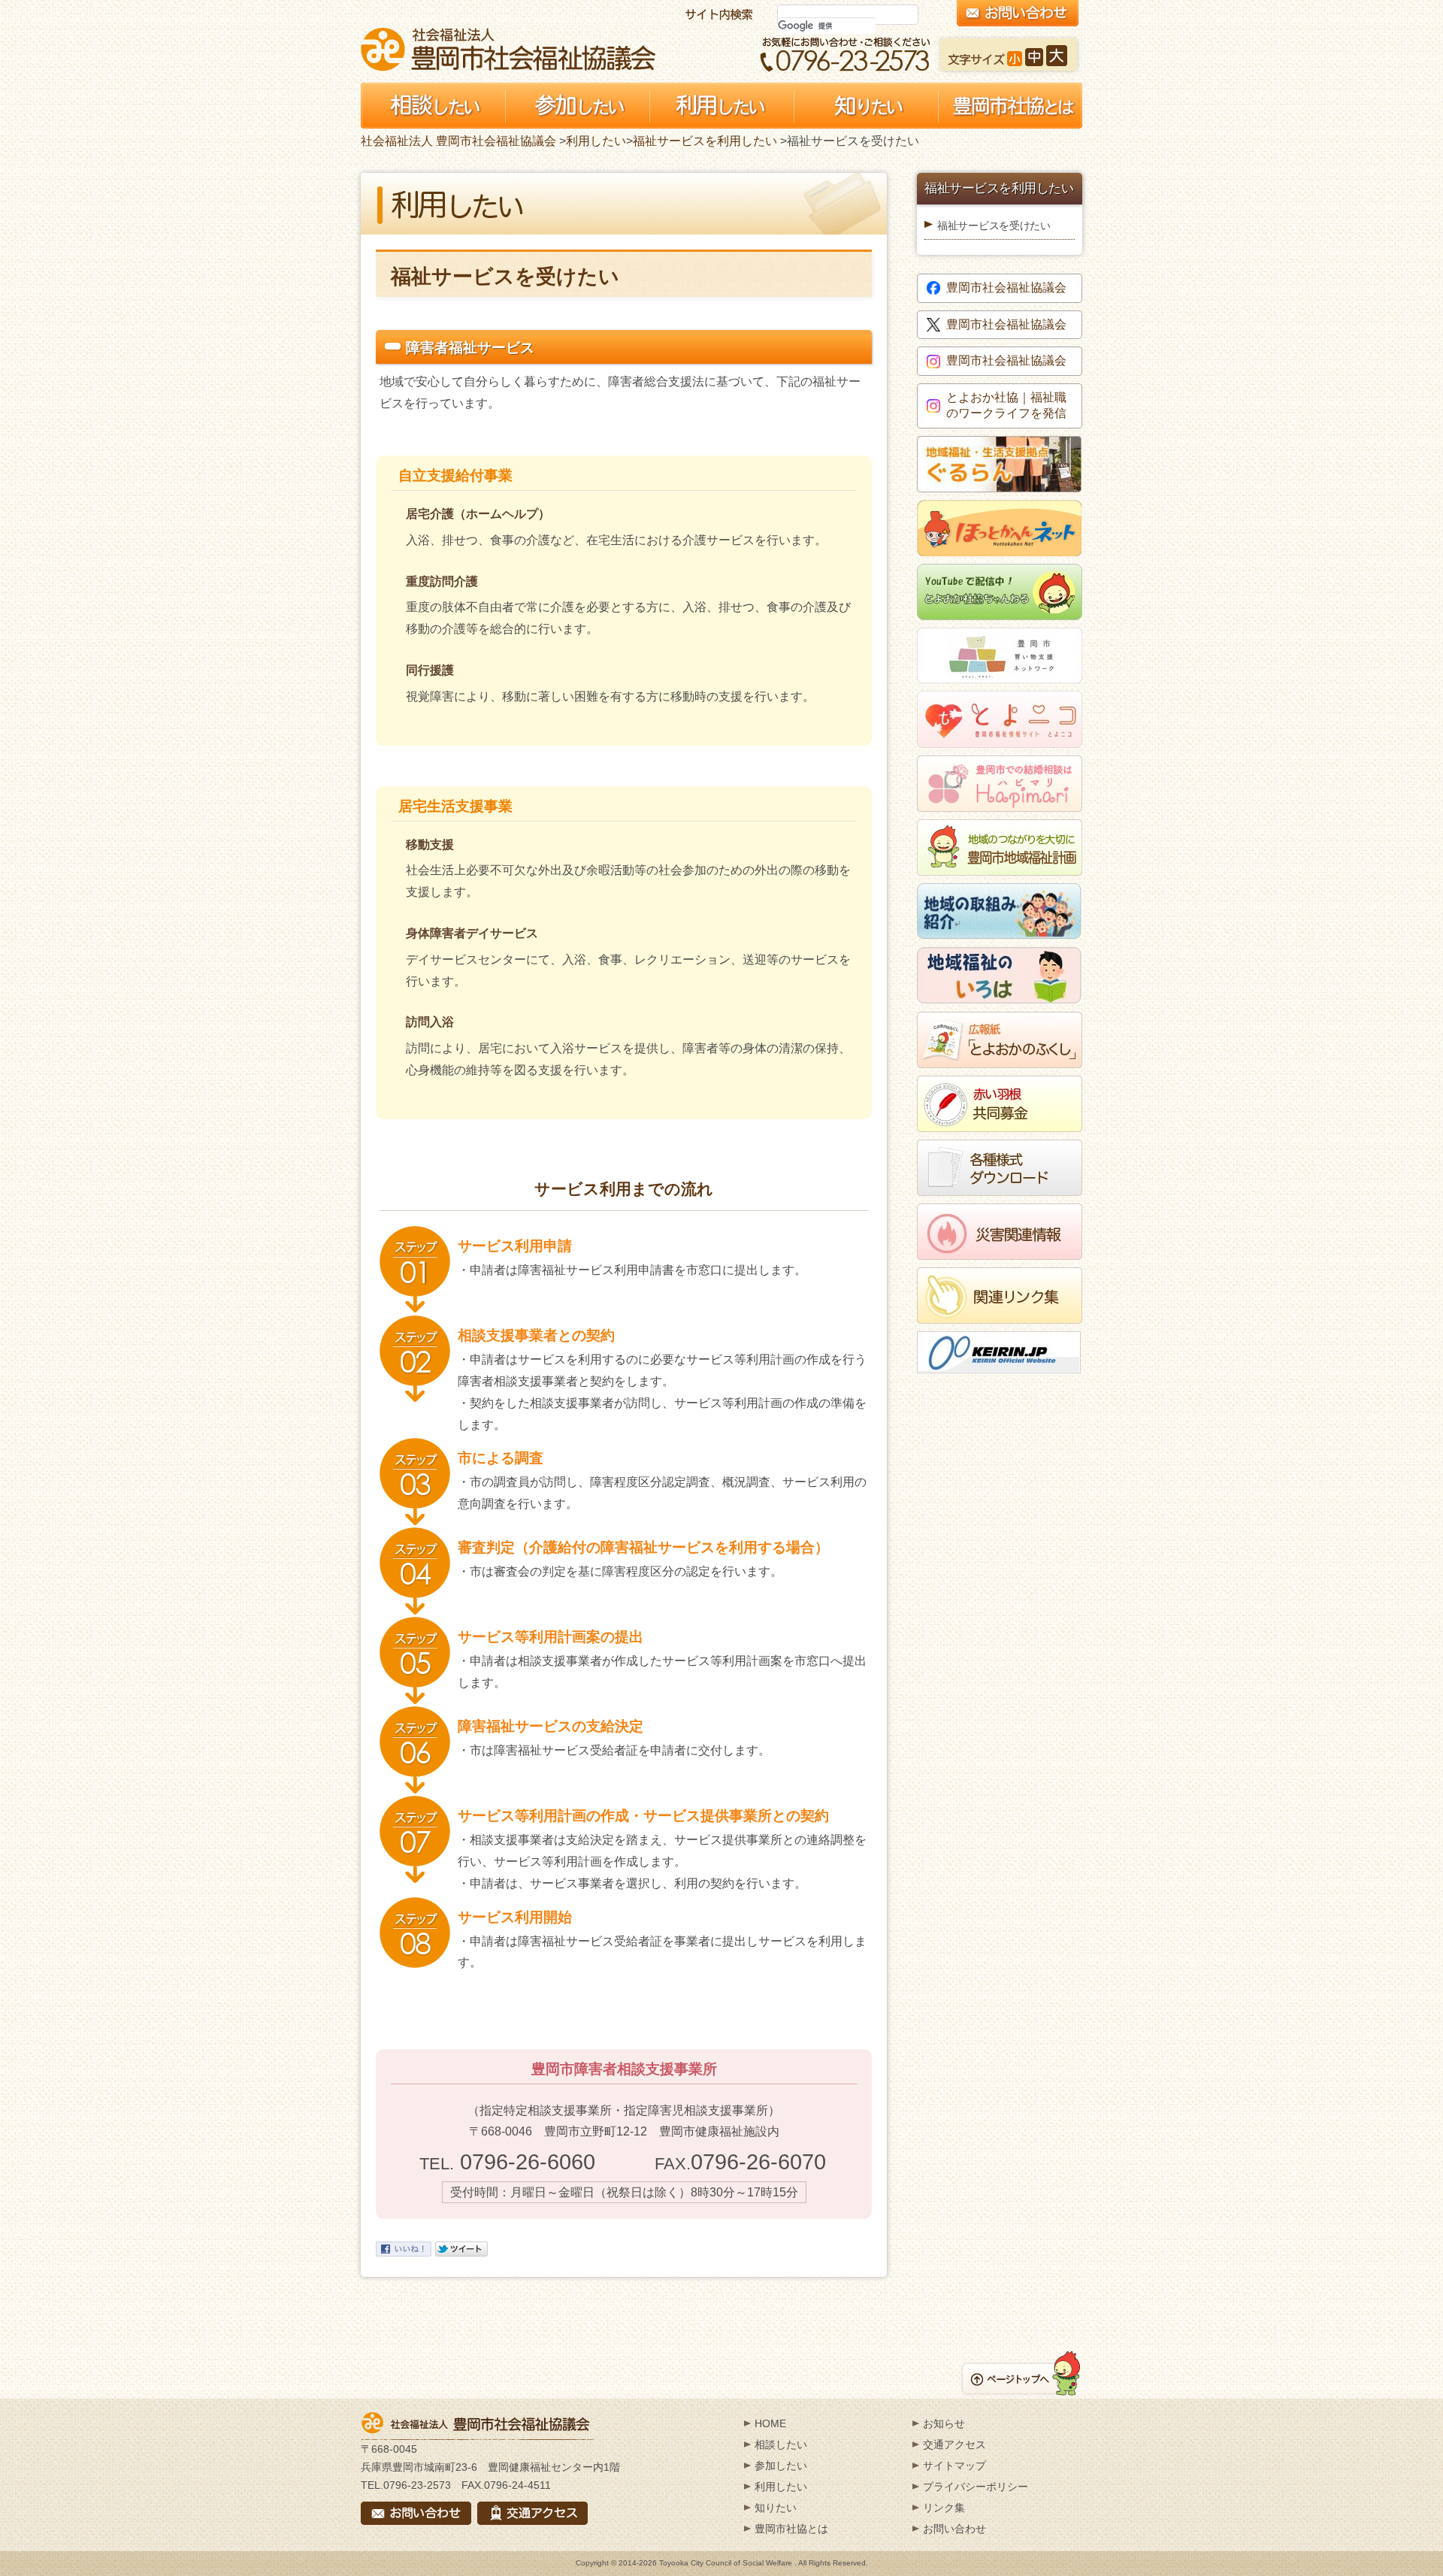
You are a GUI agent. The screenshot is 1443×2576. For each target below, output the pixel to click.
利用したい (596, 141)
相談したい (781, 2444)
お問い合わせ (954, 2529)
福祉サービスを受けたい (994, 226)
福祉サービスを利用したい (705, 141)
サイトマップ (954, 2466)
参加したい (781, 2466)
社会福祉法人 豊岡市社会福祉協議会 (508, 49)
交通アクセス (954, 2444)
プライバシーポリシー (976, 2487)
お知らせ (944, 2423)
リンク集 (944, 2508)
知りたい (776, 2508)
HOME (770, 2423)
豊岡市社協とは (791, 2529)
